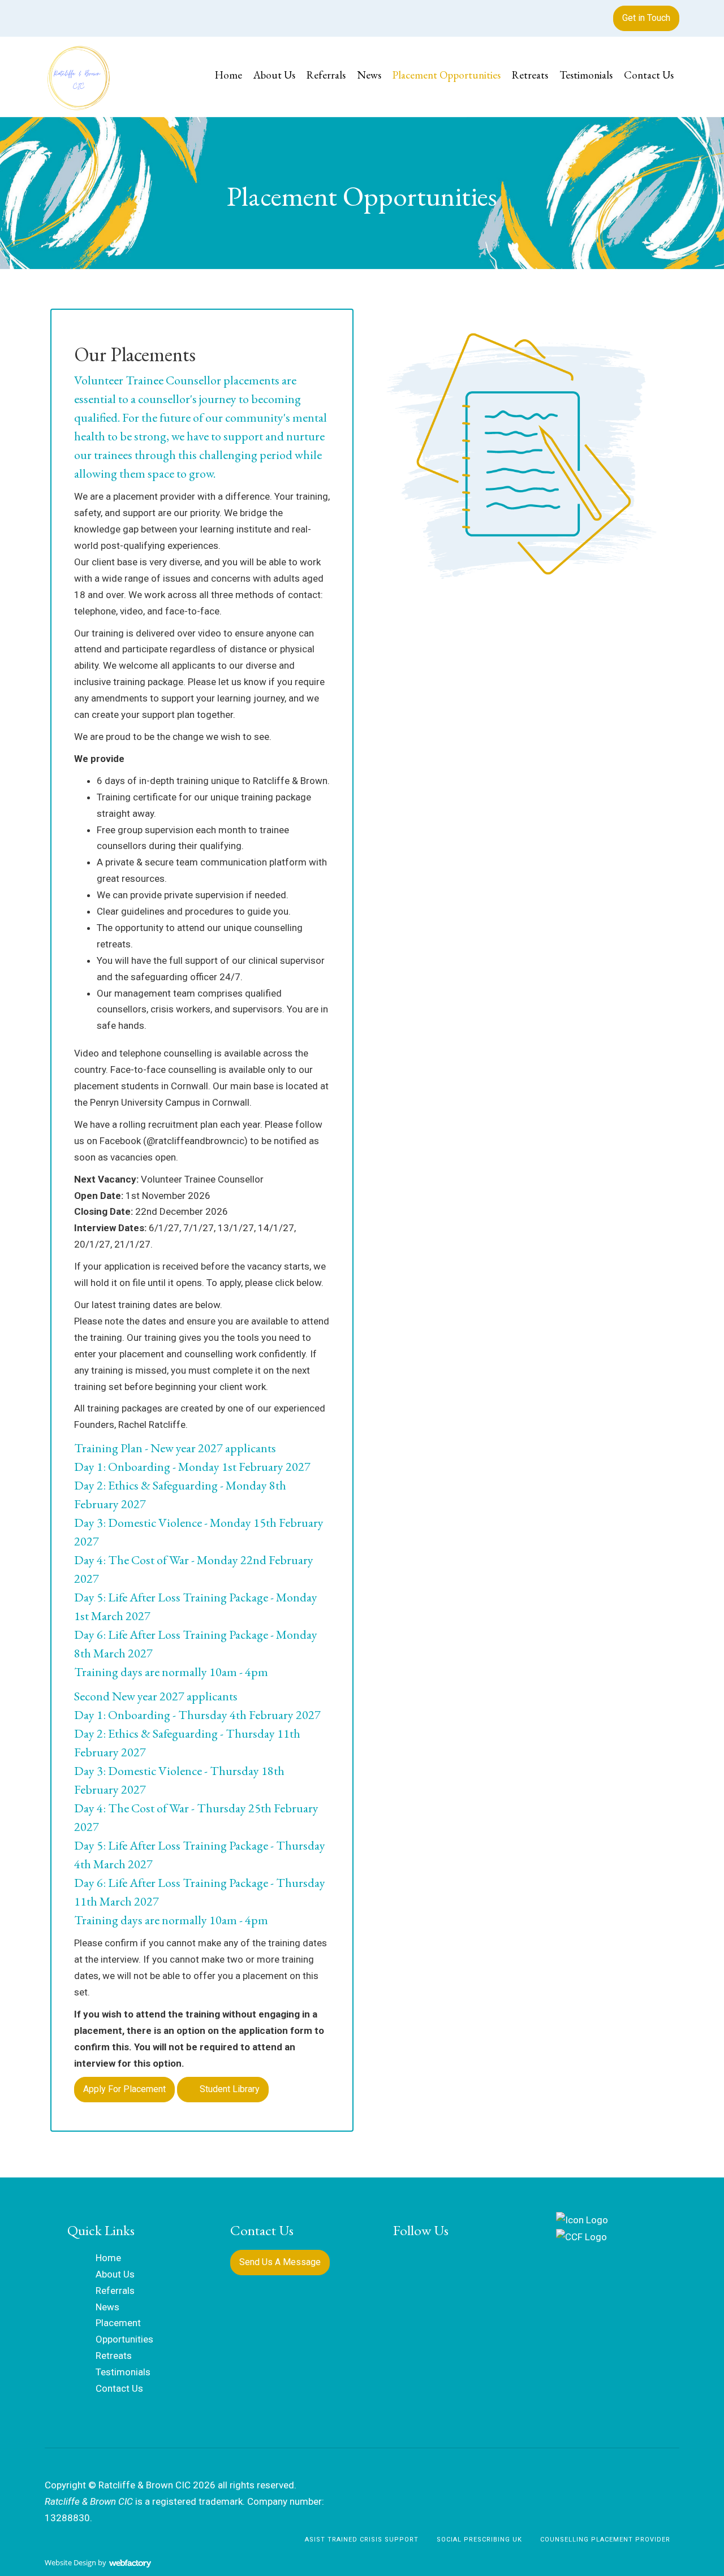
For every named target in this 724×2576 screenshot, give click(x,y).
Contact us (649, 75)
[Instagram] (73, 15)
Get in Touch (646, 18)
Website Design (70, 2562)
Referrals (326, 75)
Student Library (229, 2089)
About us (274, 75)
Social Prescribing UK (479, 2540)
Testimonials (586, 75)
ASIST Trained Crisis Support (362, 2540)
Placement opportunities (447, 75)
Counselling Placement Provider (605, 2540)
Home (229, 75)
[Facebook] (53, 15)
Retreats (530, 75)
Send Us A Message (280, 2262)
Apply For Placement (124, 2089)
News (369, 75)
